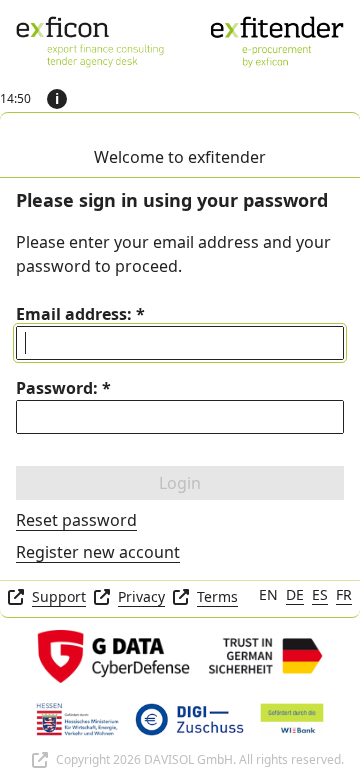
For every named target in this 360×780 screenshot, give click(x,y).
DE (295, 594)
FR (344, 594)
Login (180, 483)
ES (320, 594)
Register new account (98, 552)
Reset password (76, 520)
